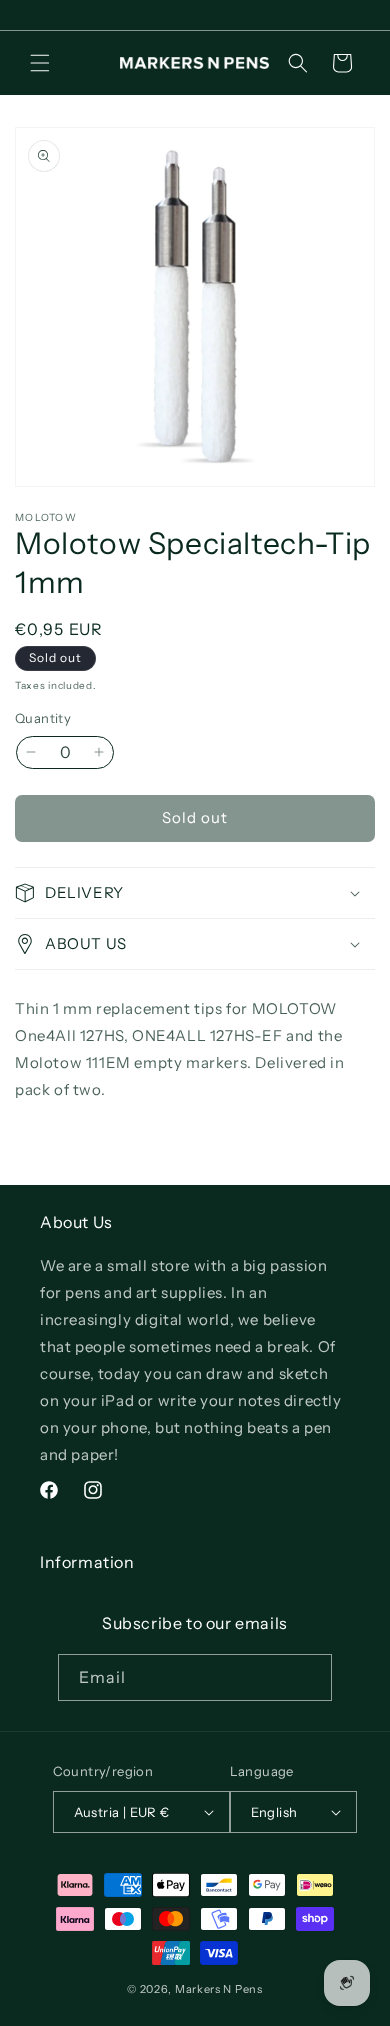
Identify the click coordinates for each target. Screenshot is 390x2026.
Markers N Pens (219, 1989)
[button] (40, 63)
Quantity (43, 718)
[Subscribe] (309, 1677)
